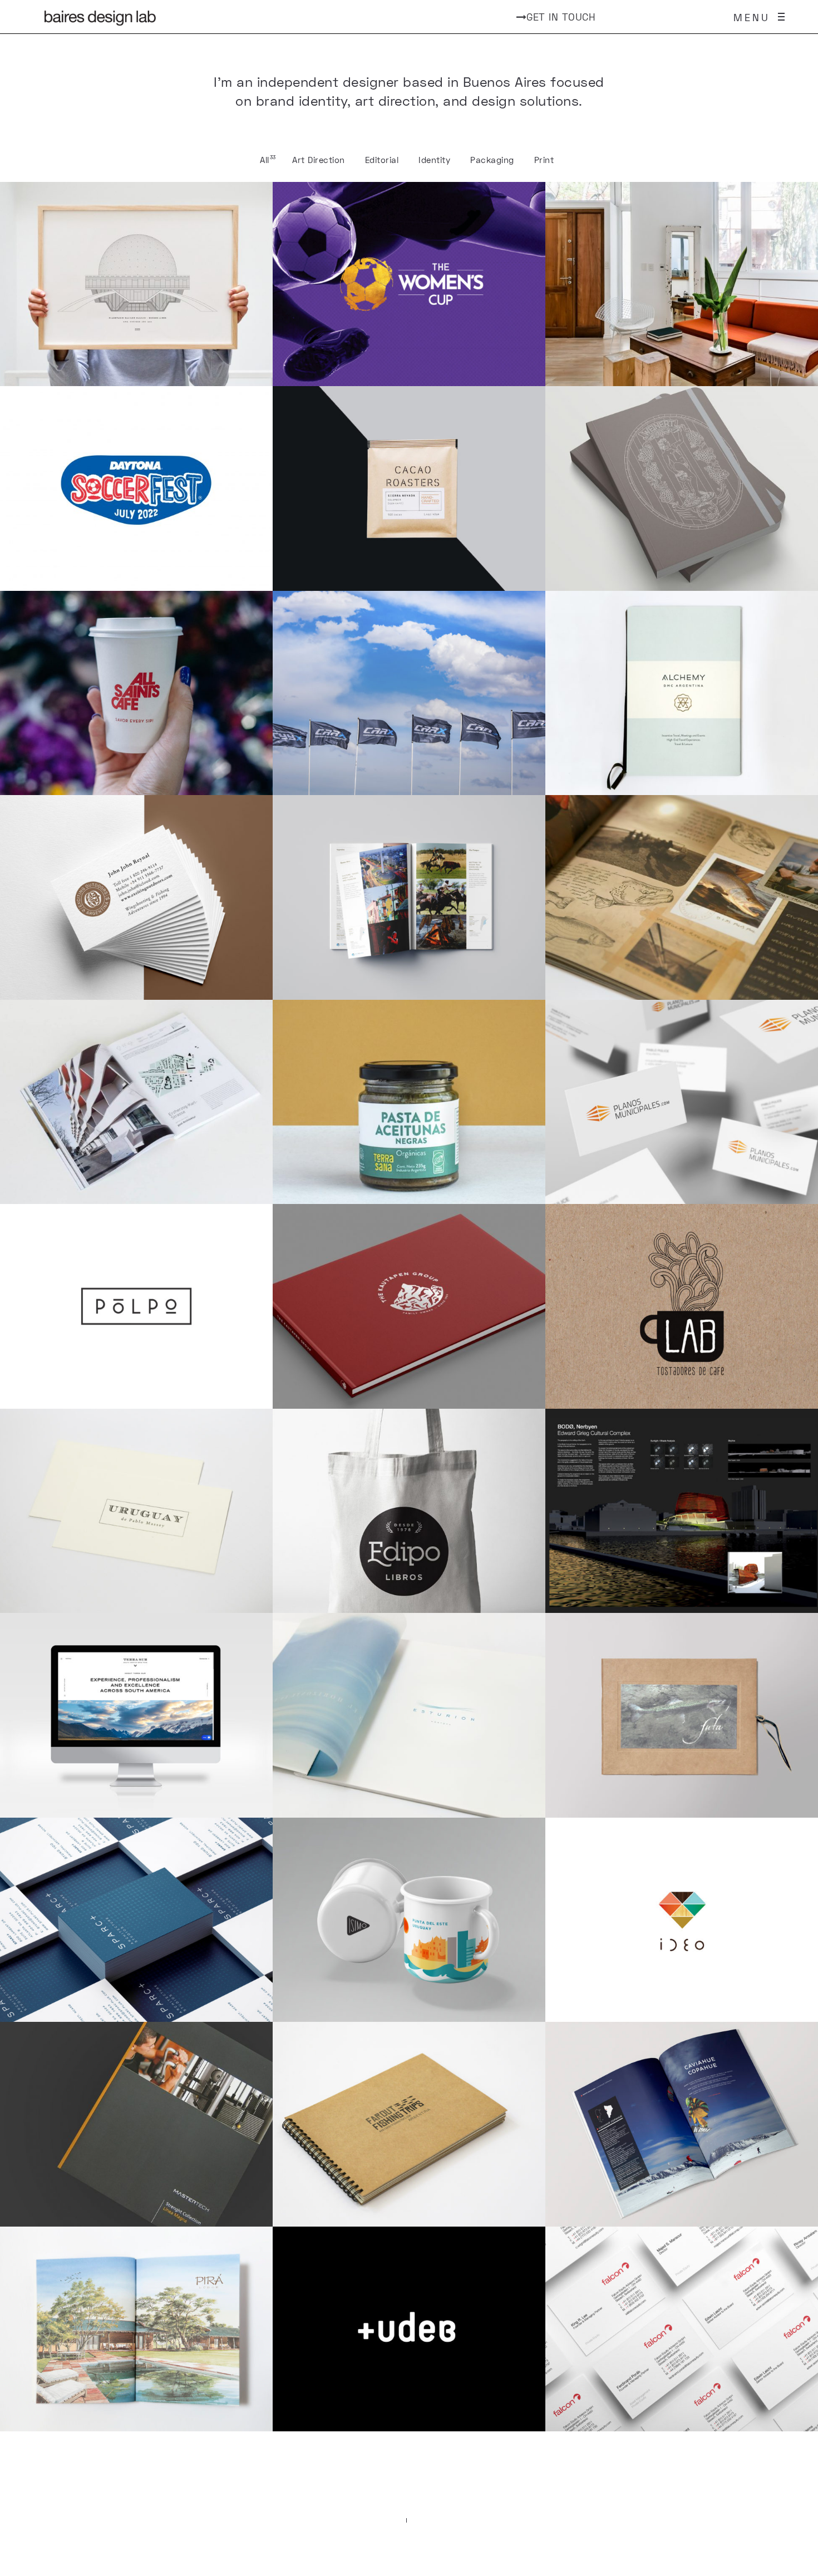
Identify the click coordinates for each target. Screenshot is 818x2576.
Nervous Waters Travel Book (682, 897)
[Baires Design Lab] (100, 17)
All (265, 160)
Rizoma (682, 1511)
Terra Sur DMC (137, 1715)
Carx (409, 693)
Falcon (682, 2329)
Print (544, 160)
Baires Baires (137, 284)
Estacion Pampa (682, 284)
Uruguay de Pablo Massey (136, 1511)
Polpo (136, 1306)
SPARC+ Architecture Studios (136, 1920)
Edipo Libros (409, 1511)
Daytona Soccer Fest (136, 488)
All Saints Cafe (137, 693)
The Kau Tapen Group (409, 1306)
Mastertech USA (137, 2124)
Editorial (382, 160)
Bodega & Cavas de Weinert (682, 488)
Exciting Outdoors (137, 897)
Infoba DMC (409, 897)
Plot (136, 1102)
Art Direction (319, 160)
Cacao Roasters (409, 488)
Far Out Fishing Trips (409, 2124)
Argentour (682, 2124)
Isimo (409, 1920)
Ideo (682, 1920)
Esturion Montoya (409, 1715)
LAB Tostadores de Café (682, 1306)
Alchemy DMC (682, 693)
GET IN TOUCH (561, 17)
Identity (434, 160)
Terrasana (409, 1102)
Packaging (492, 160)
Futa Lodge (682, 1715)
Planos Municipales (682, 1102)
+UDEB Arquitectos (409, 2329)
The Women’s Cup (409, 284)
